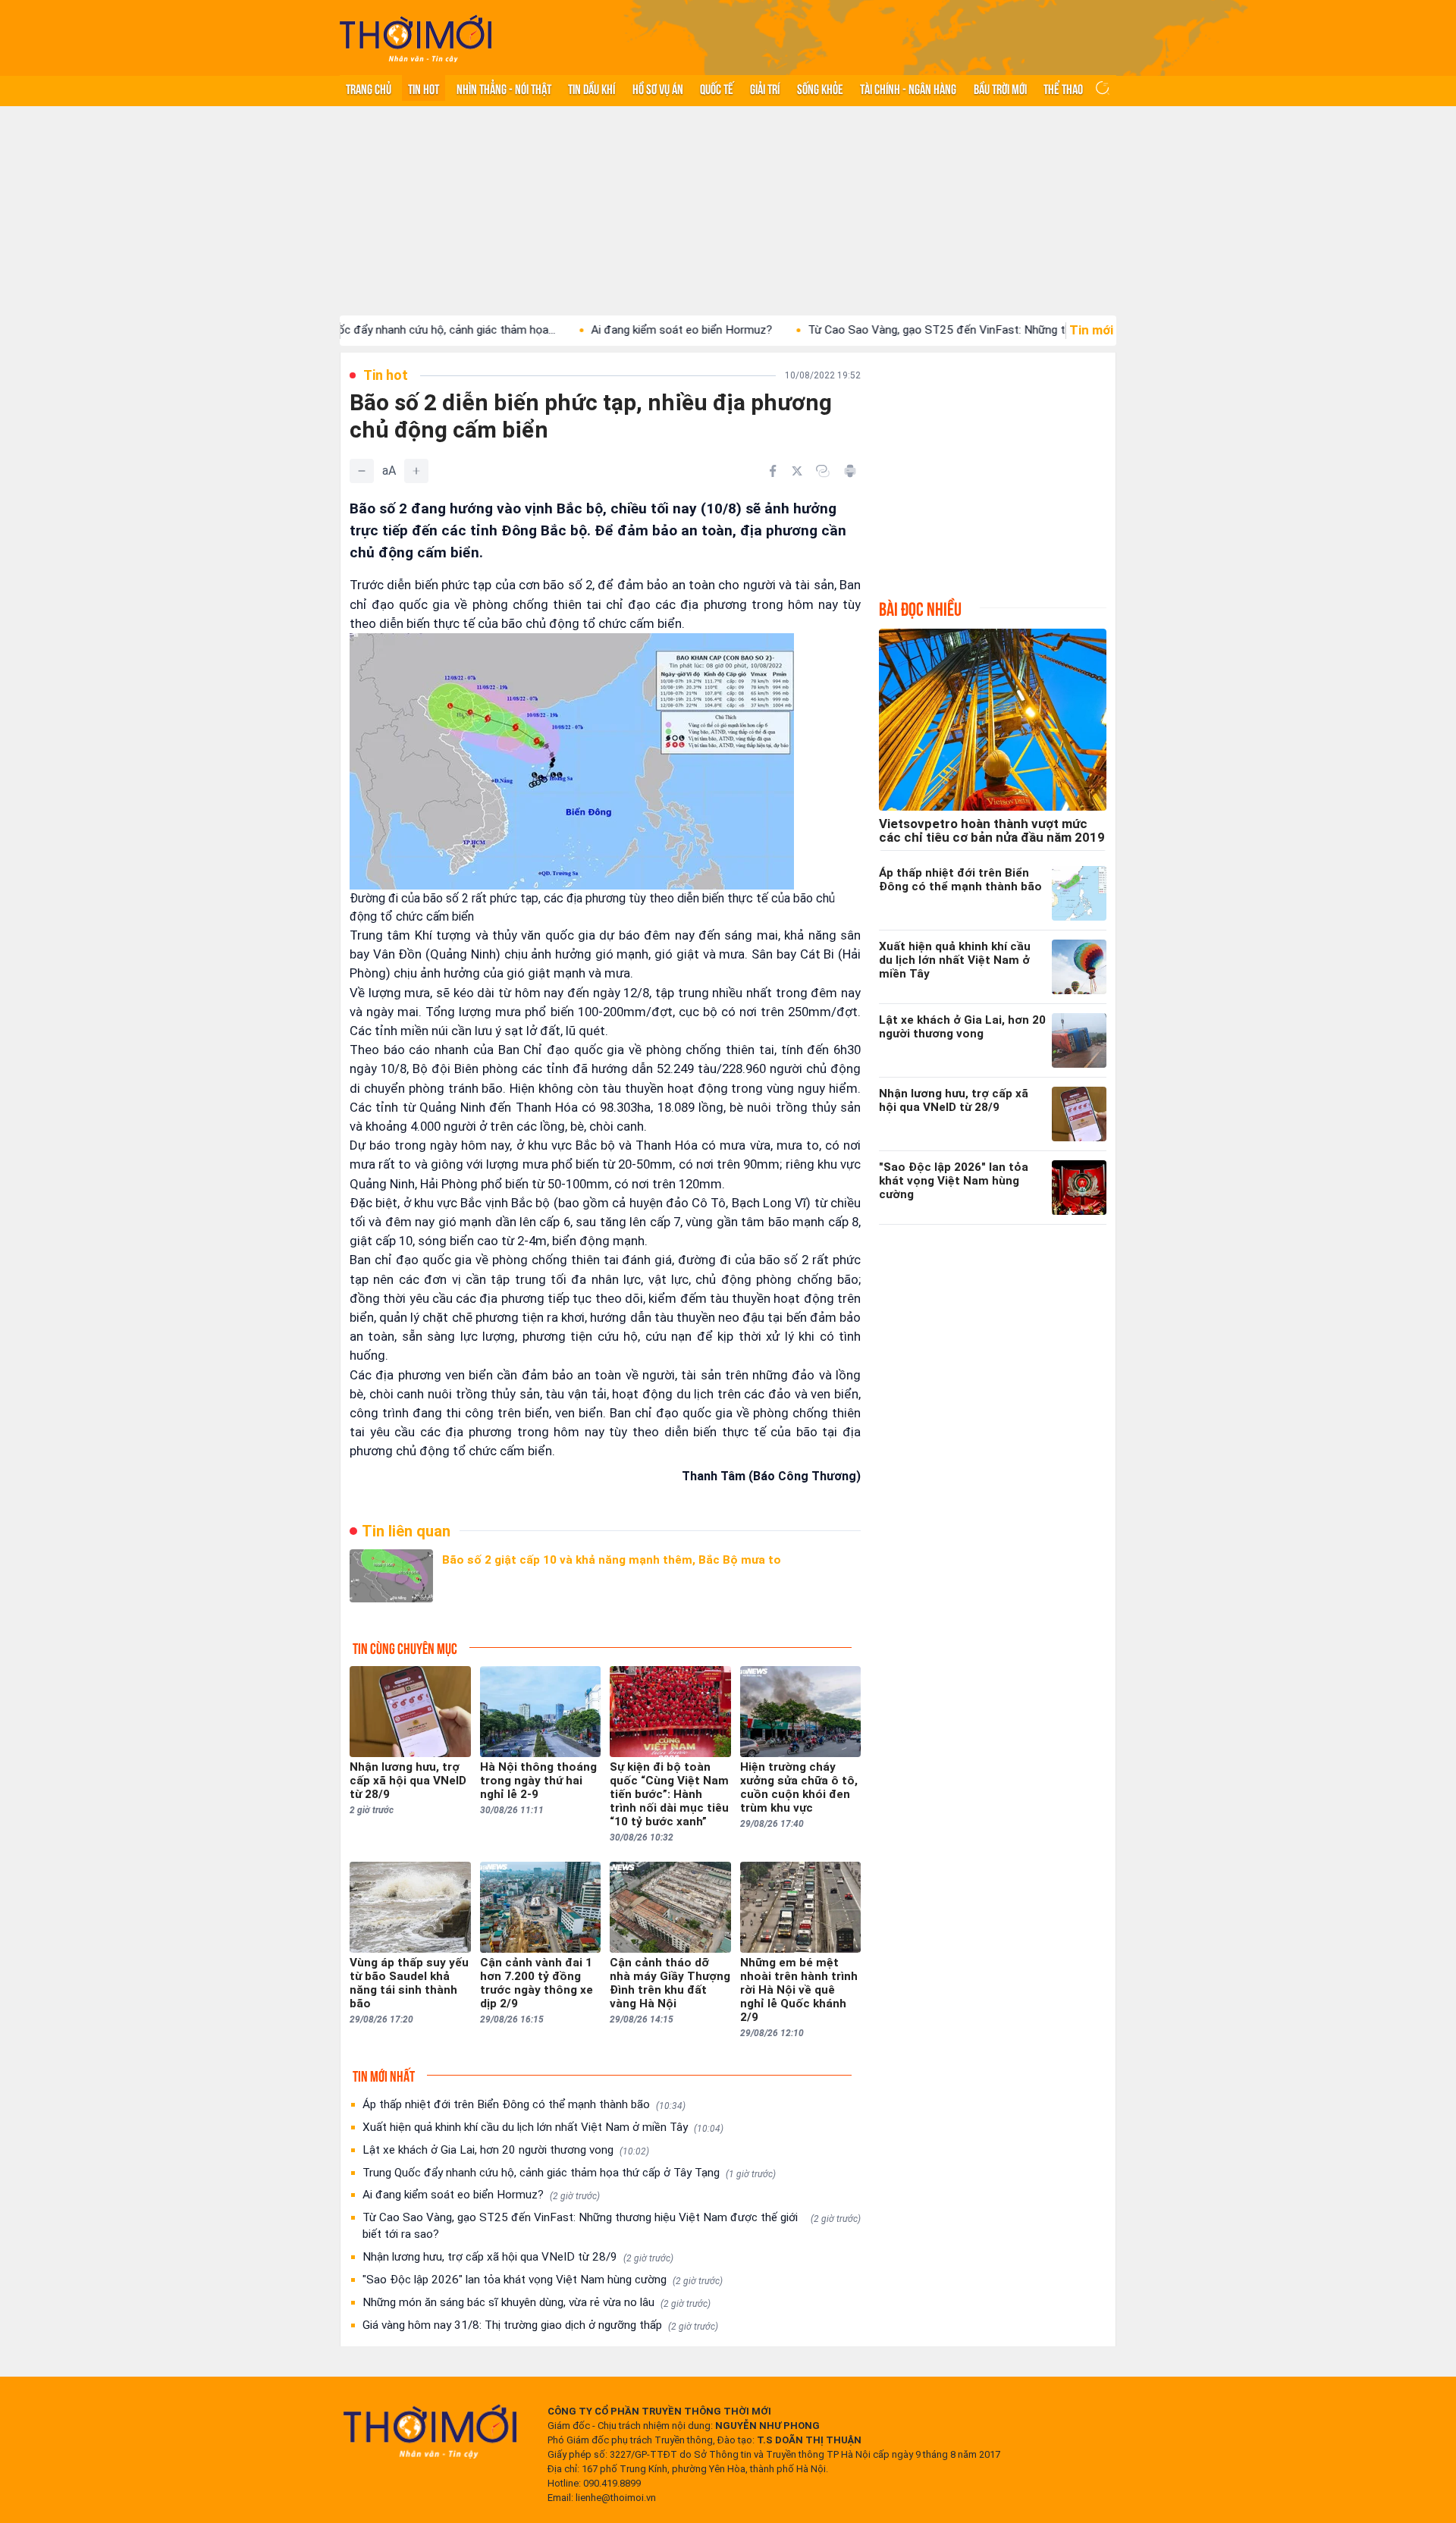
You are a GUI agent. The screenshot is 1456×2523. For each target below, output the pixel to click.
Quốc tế (717, 88)
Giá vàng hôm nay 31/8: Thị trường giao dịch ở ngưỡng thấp (540, 2325)
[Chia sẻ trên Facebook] (773, 471)
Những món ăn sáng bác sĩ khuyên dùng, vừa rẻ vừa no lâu (537, 2302)
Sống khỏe (820, 88)
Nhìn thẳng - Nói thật (504, 88)
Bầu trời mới (1000, 88)
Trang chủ (369, 88)
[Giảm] (362, 471)
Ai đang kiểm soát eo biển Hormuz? (601, 330)
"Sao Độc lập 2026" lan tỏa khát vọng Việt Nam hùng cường (543, 2280)
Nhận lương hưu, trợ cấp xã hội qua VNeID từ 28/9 (518, 2257)
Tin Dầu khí (591, 88)
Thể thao (1063, 88)
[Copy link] (823, 471)
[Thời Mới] (430, 2431)
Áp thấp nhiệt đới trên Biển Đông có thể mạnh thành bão (524, 2104)
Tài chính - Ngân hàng (908, 88)
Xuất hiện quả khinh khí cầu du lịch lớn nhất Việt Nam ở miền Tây (543, 2127)
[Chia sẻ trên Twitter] (797, 471)
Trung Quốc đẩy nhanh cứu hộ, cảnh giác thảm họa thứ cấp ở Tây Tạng (569, 2173)
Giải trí (765, 88)
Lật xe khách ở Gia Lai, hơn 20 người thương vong (506, 2150)
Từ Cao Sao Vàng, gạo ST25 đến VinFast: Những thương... (875, 330)
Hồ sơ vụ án (658, 88)
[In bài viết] (850, 471)
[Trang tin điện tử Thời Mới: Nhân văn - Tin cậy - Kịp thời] (416, 38)
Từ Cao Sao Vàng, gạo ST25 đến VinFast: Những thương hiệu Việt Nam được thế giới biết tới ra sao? (612, 2226)
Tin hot (424, 88)
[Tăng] (416, 471)
